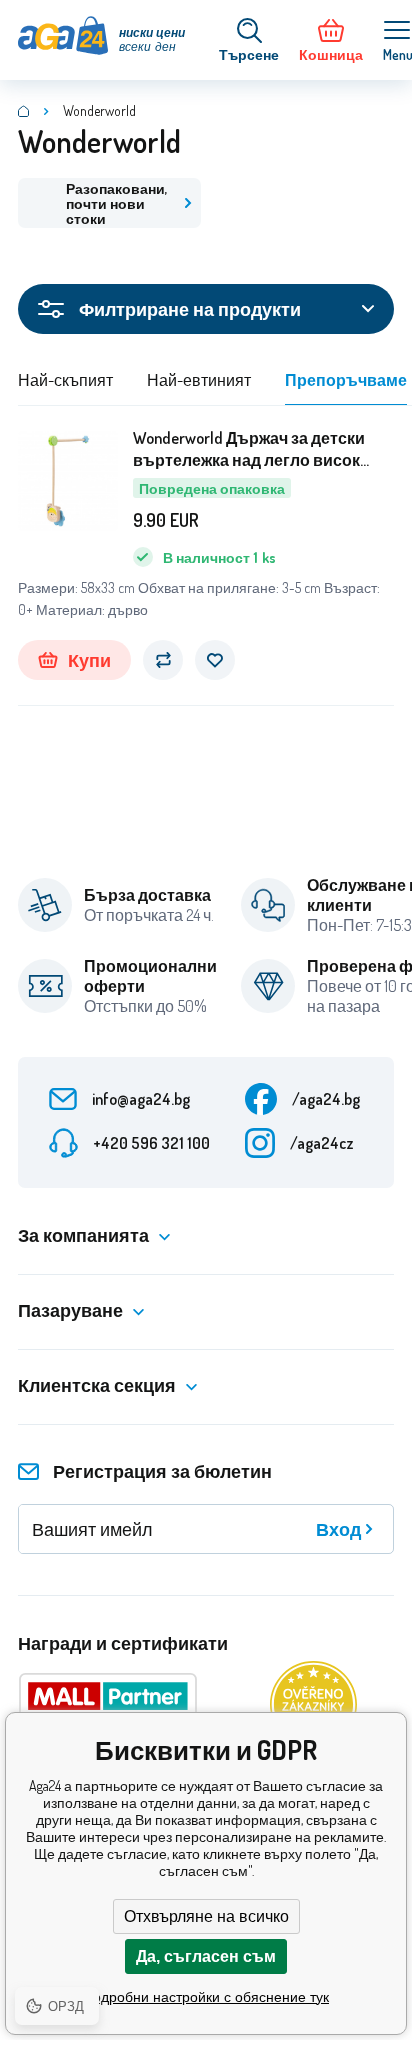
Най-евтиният (199, 380)
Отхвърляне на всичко (206, 1916)
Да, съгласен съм (206, 1956)
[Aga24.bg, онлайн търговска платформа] (24, 111)
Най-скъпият (65, 380)
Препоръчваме (346, 380)
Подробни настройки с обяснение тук (206, 1997)
